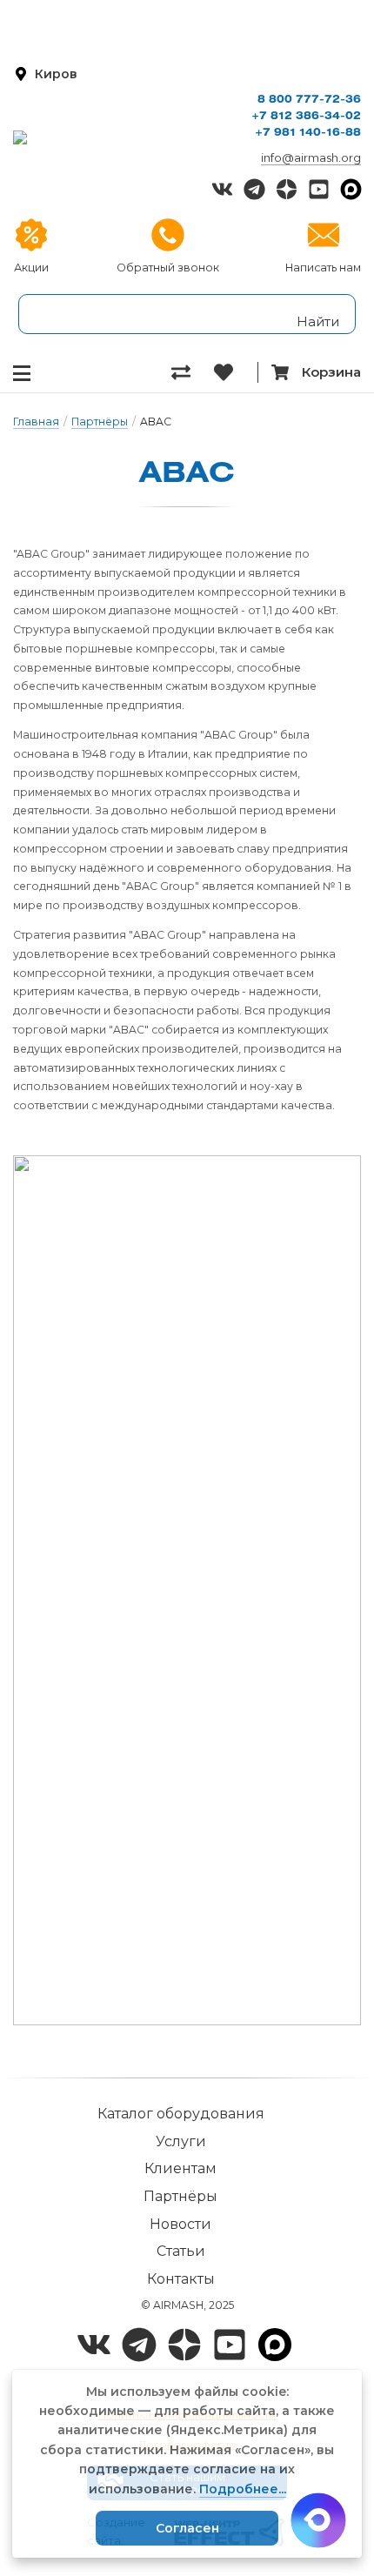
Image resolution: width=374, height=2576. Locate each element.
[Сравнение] (193, 372)
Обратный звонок (168, 268)
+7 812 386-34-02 (306, 116)
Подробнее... (243, 2489)
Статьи (181, 2251)
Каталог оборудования (181, 2114)
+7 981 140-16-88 (308, 133)
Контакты (181, 2279)
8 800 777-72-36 (309, 100)
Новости (180, 2224)
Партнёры (100, 422)
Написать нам (323, 268)
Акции (31, 268)
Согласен (187, 2528)
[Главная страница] (107, 137)
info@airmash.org (311, 157)
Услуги (181, 2141)
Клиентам (180, 2168)
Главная (36, 422)
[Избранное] (235, 372)
